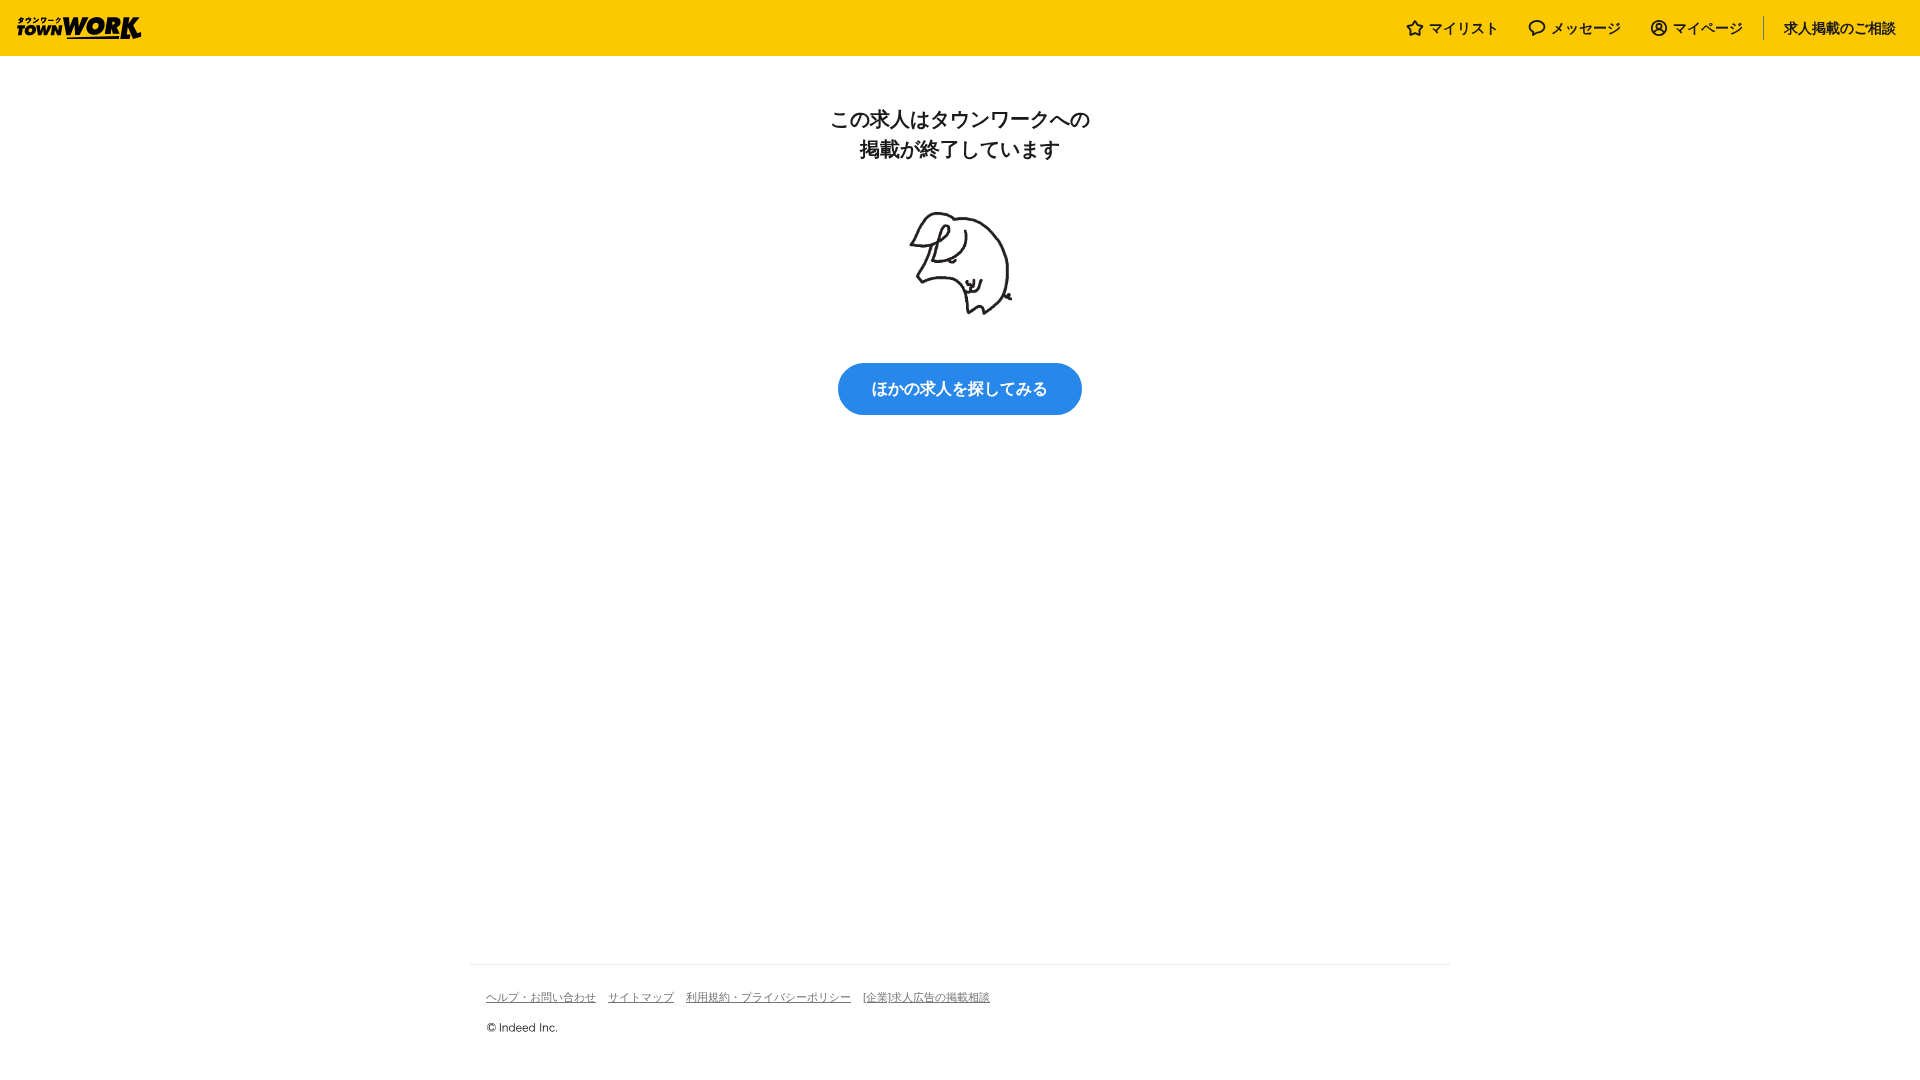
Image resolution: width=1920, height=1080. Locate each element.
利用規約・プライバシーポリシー (768, 997)
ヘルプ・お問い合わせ (541, 997)
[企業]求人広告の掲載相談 (926, 997)
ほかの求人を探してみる (960, 388)
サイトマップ (641, 997)
